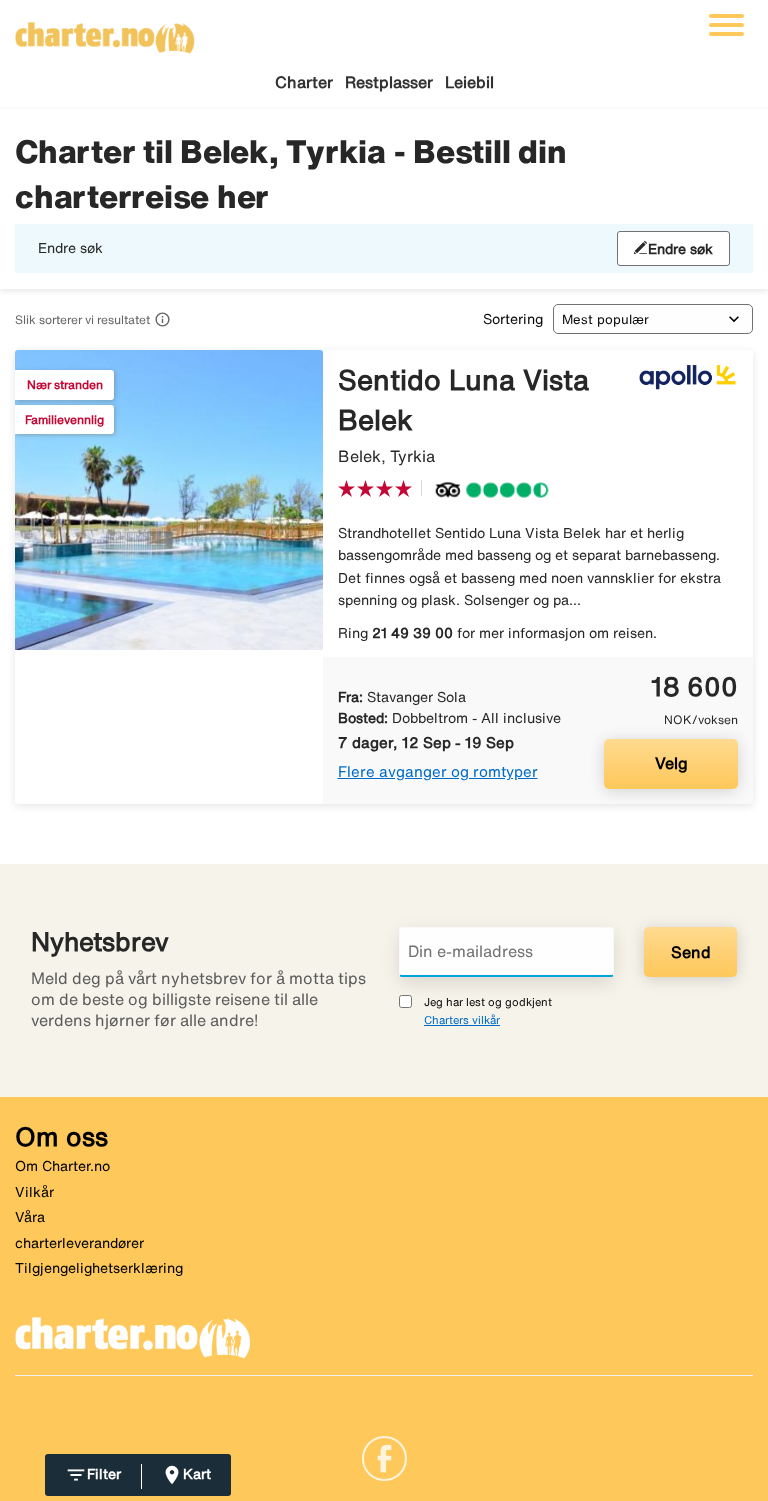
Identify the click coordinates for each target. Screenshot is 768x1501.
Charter (304, 82)
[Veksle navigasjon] (726, 25)
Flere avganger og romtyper (438, 771)
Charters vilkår (462, 1019)
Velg (671, 763)
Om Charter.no (62, 1166)
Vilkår (34, 1192)
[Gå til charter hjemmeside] (105, 31)
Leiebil (469, 82)
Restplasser (389, 82)
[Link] (384, 1457)
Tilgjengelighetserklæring (99, 1268)
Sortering (513, 319)
